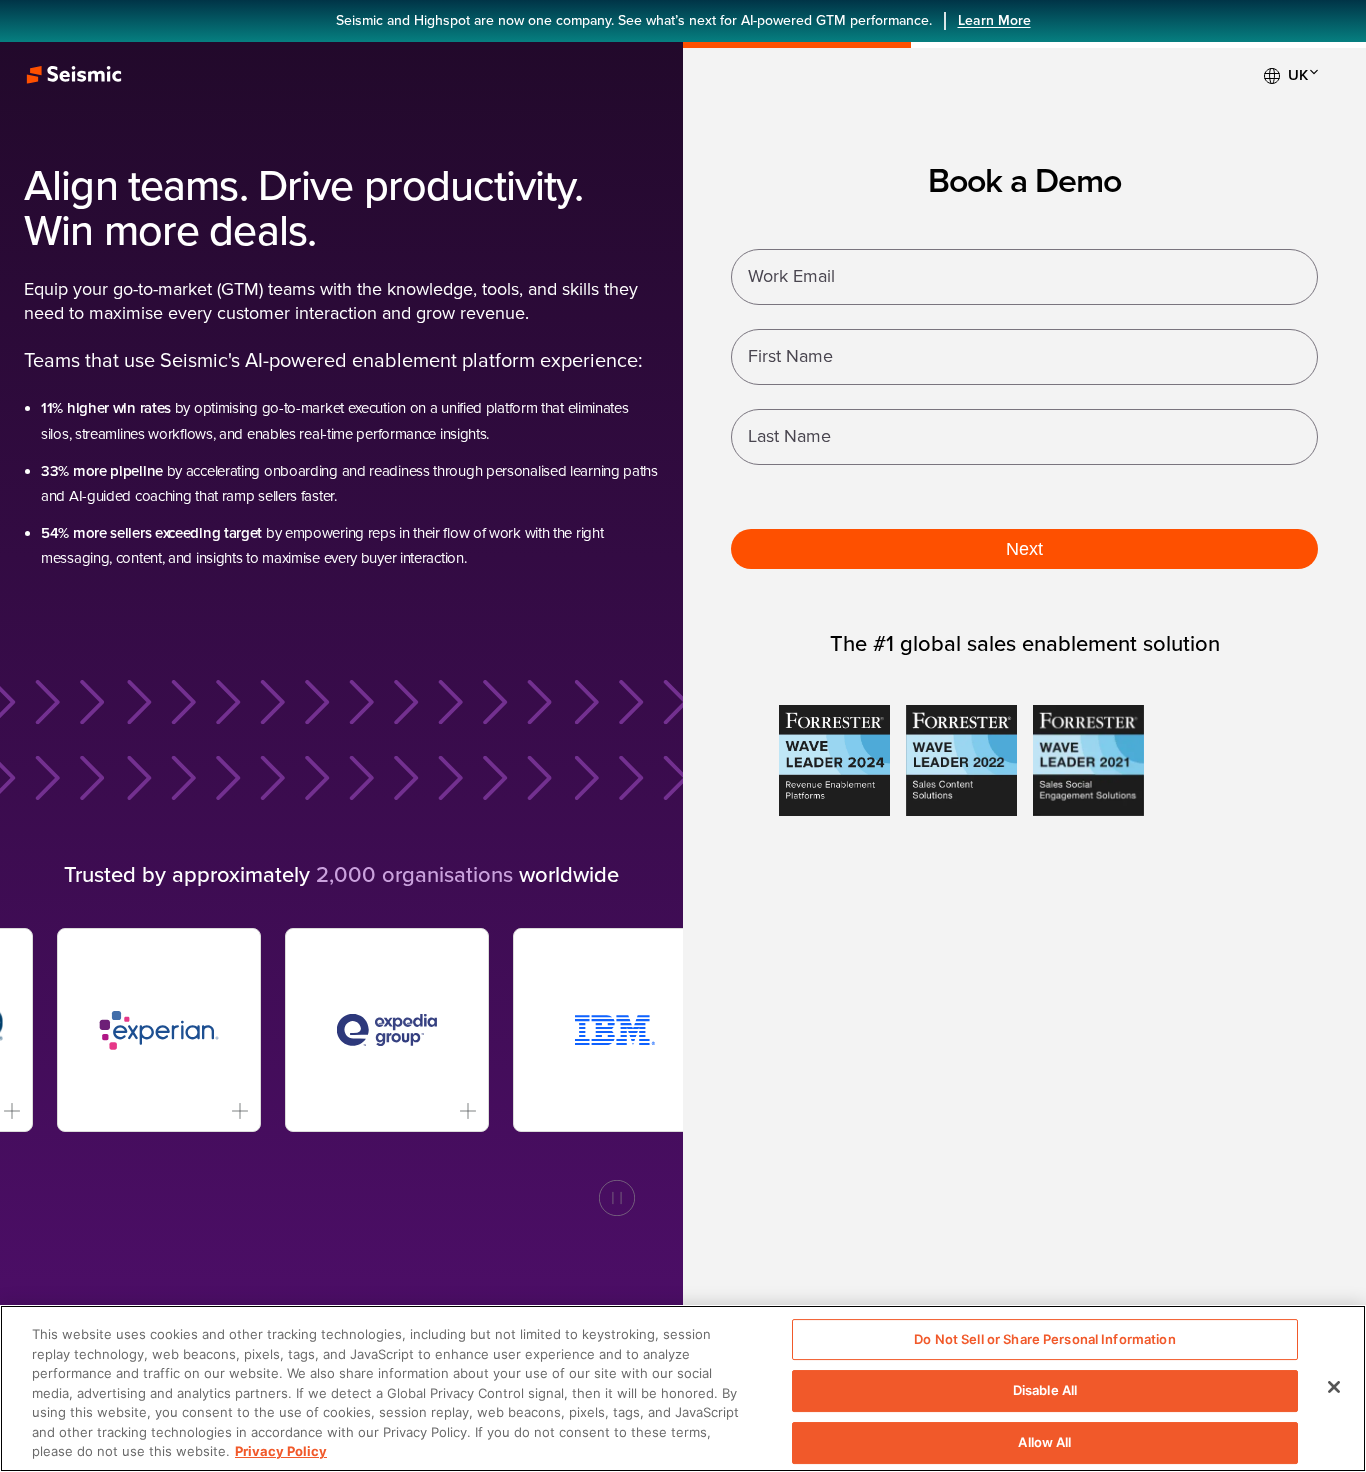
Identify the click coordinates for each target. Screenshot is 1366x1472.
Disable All (1045, 1390)
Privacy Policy (281, 1451)
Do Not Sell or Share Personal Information (1044, 1339)
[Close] (1334, 1387)
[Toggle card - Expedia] (435, 1110)
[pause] (617, 1198)
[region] (683, 1388)
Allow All (1044, 1442)
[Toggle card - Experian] (207, 1110)
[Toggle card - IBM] (663, 1110)
